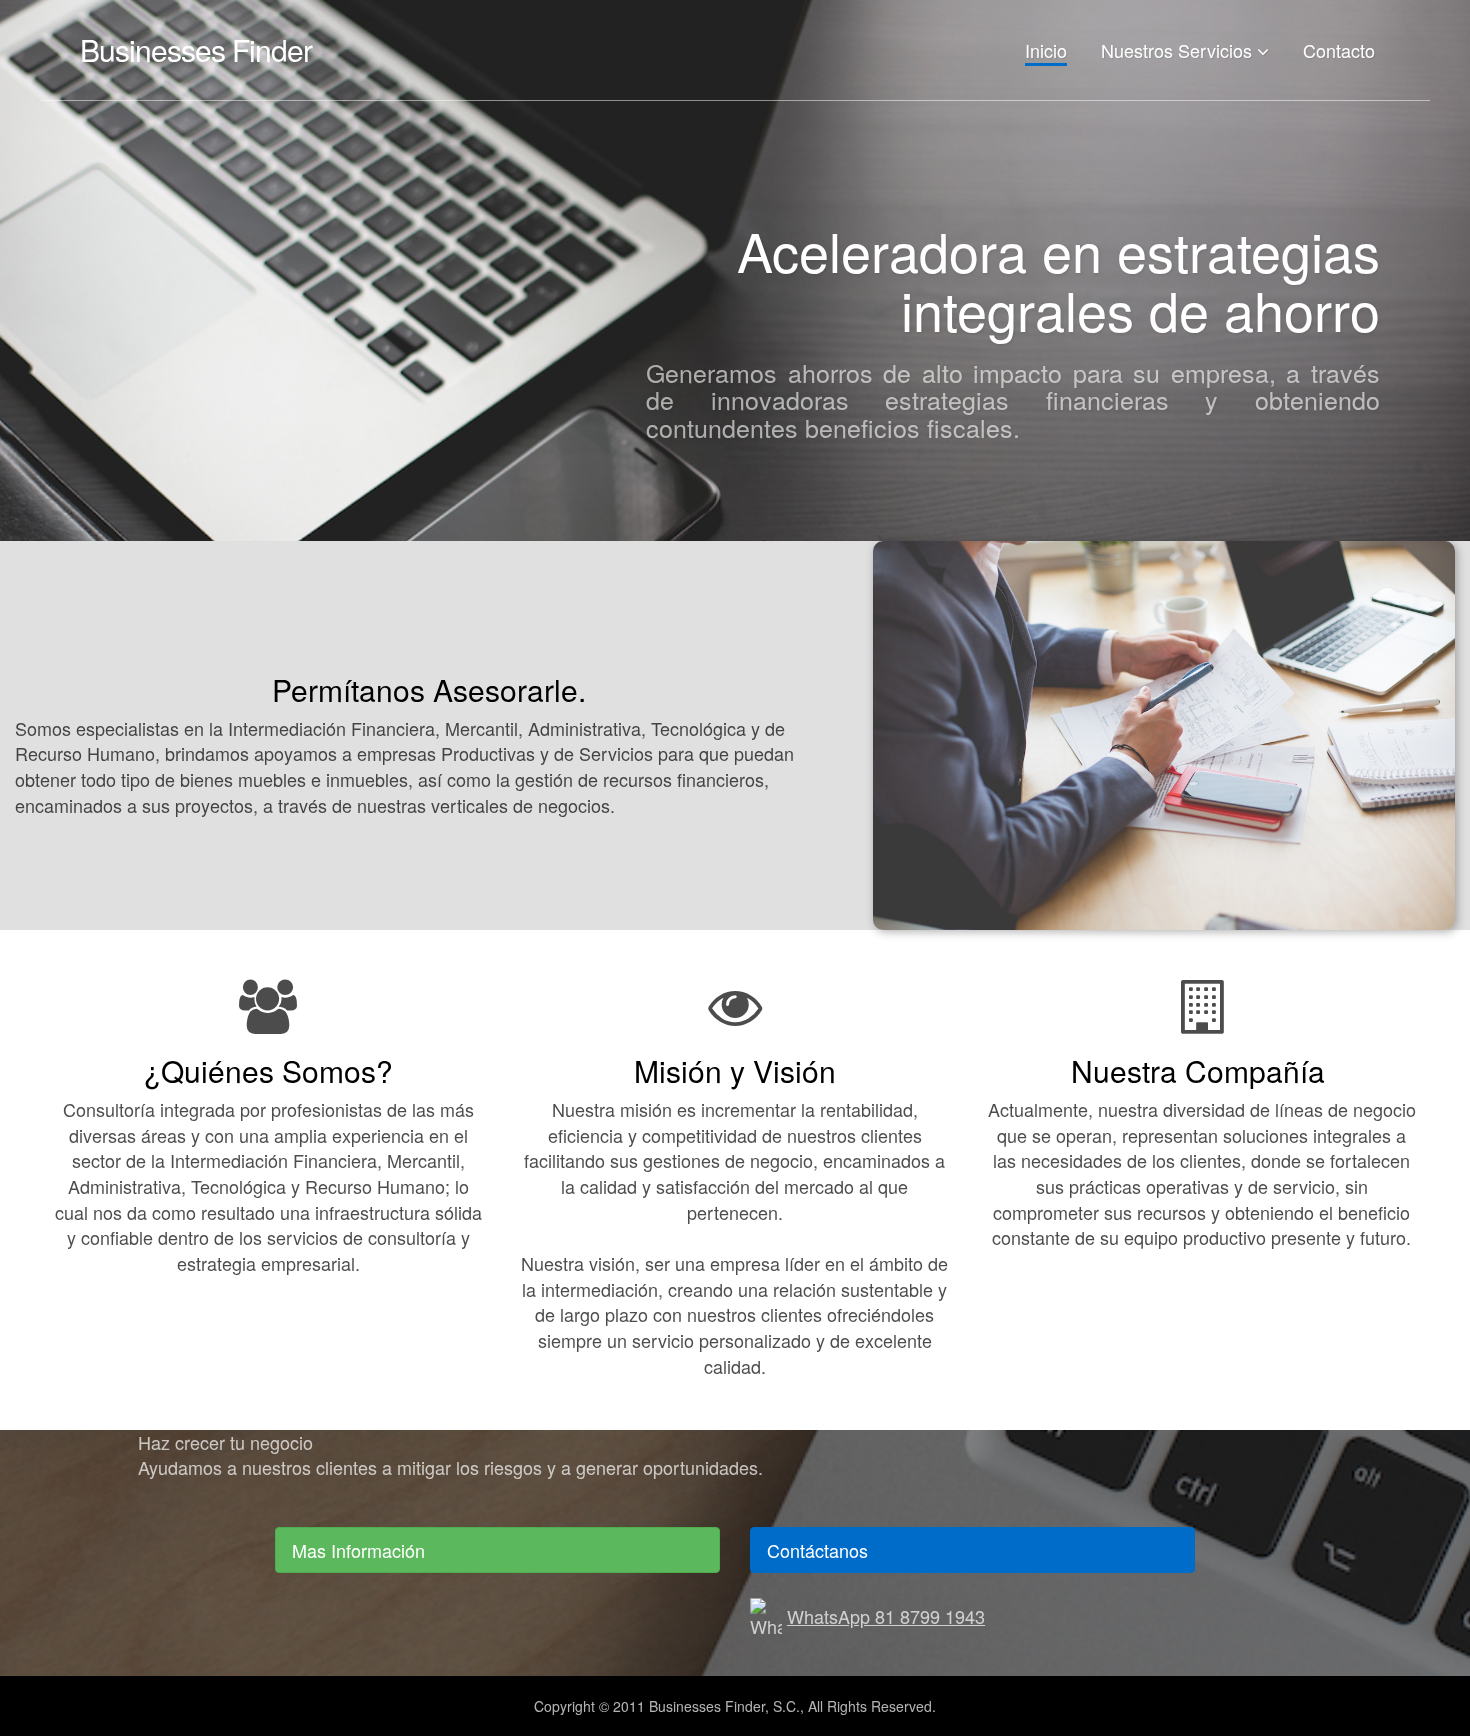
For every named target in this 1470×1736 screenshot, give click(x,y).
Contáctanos (817, 1550)
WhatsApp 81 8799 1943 (886, 1616)
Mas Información (358, 1550)
